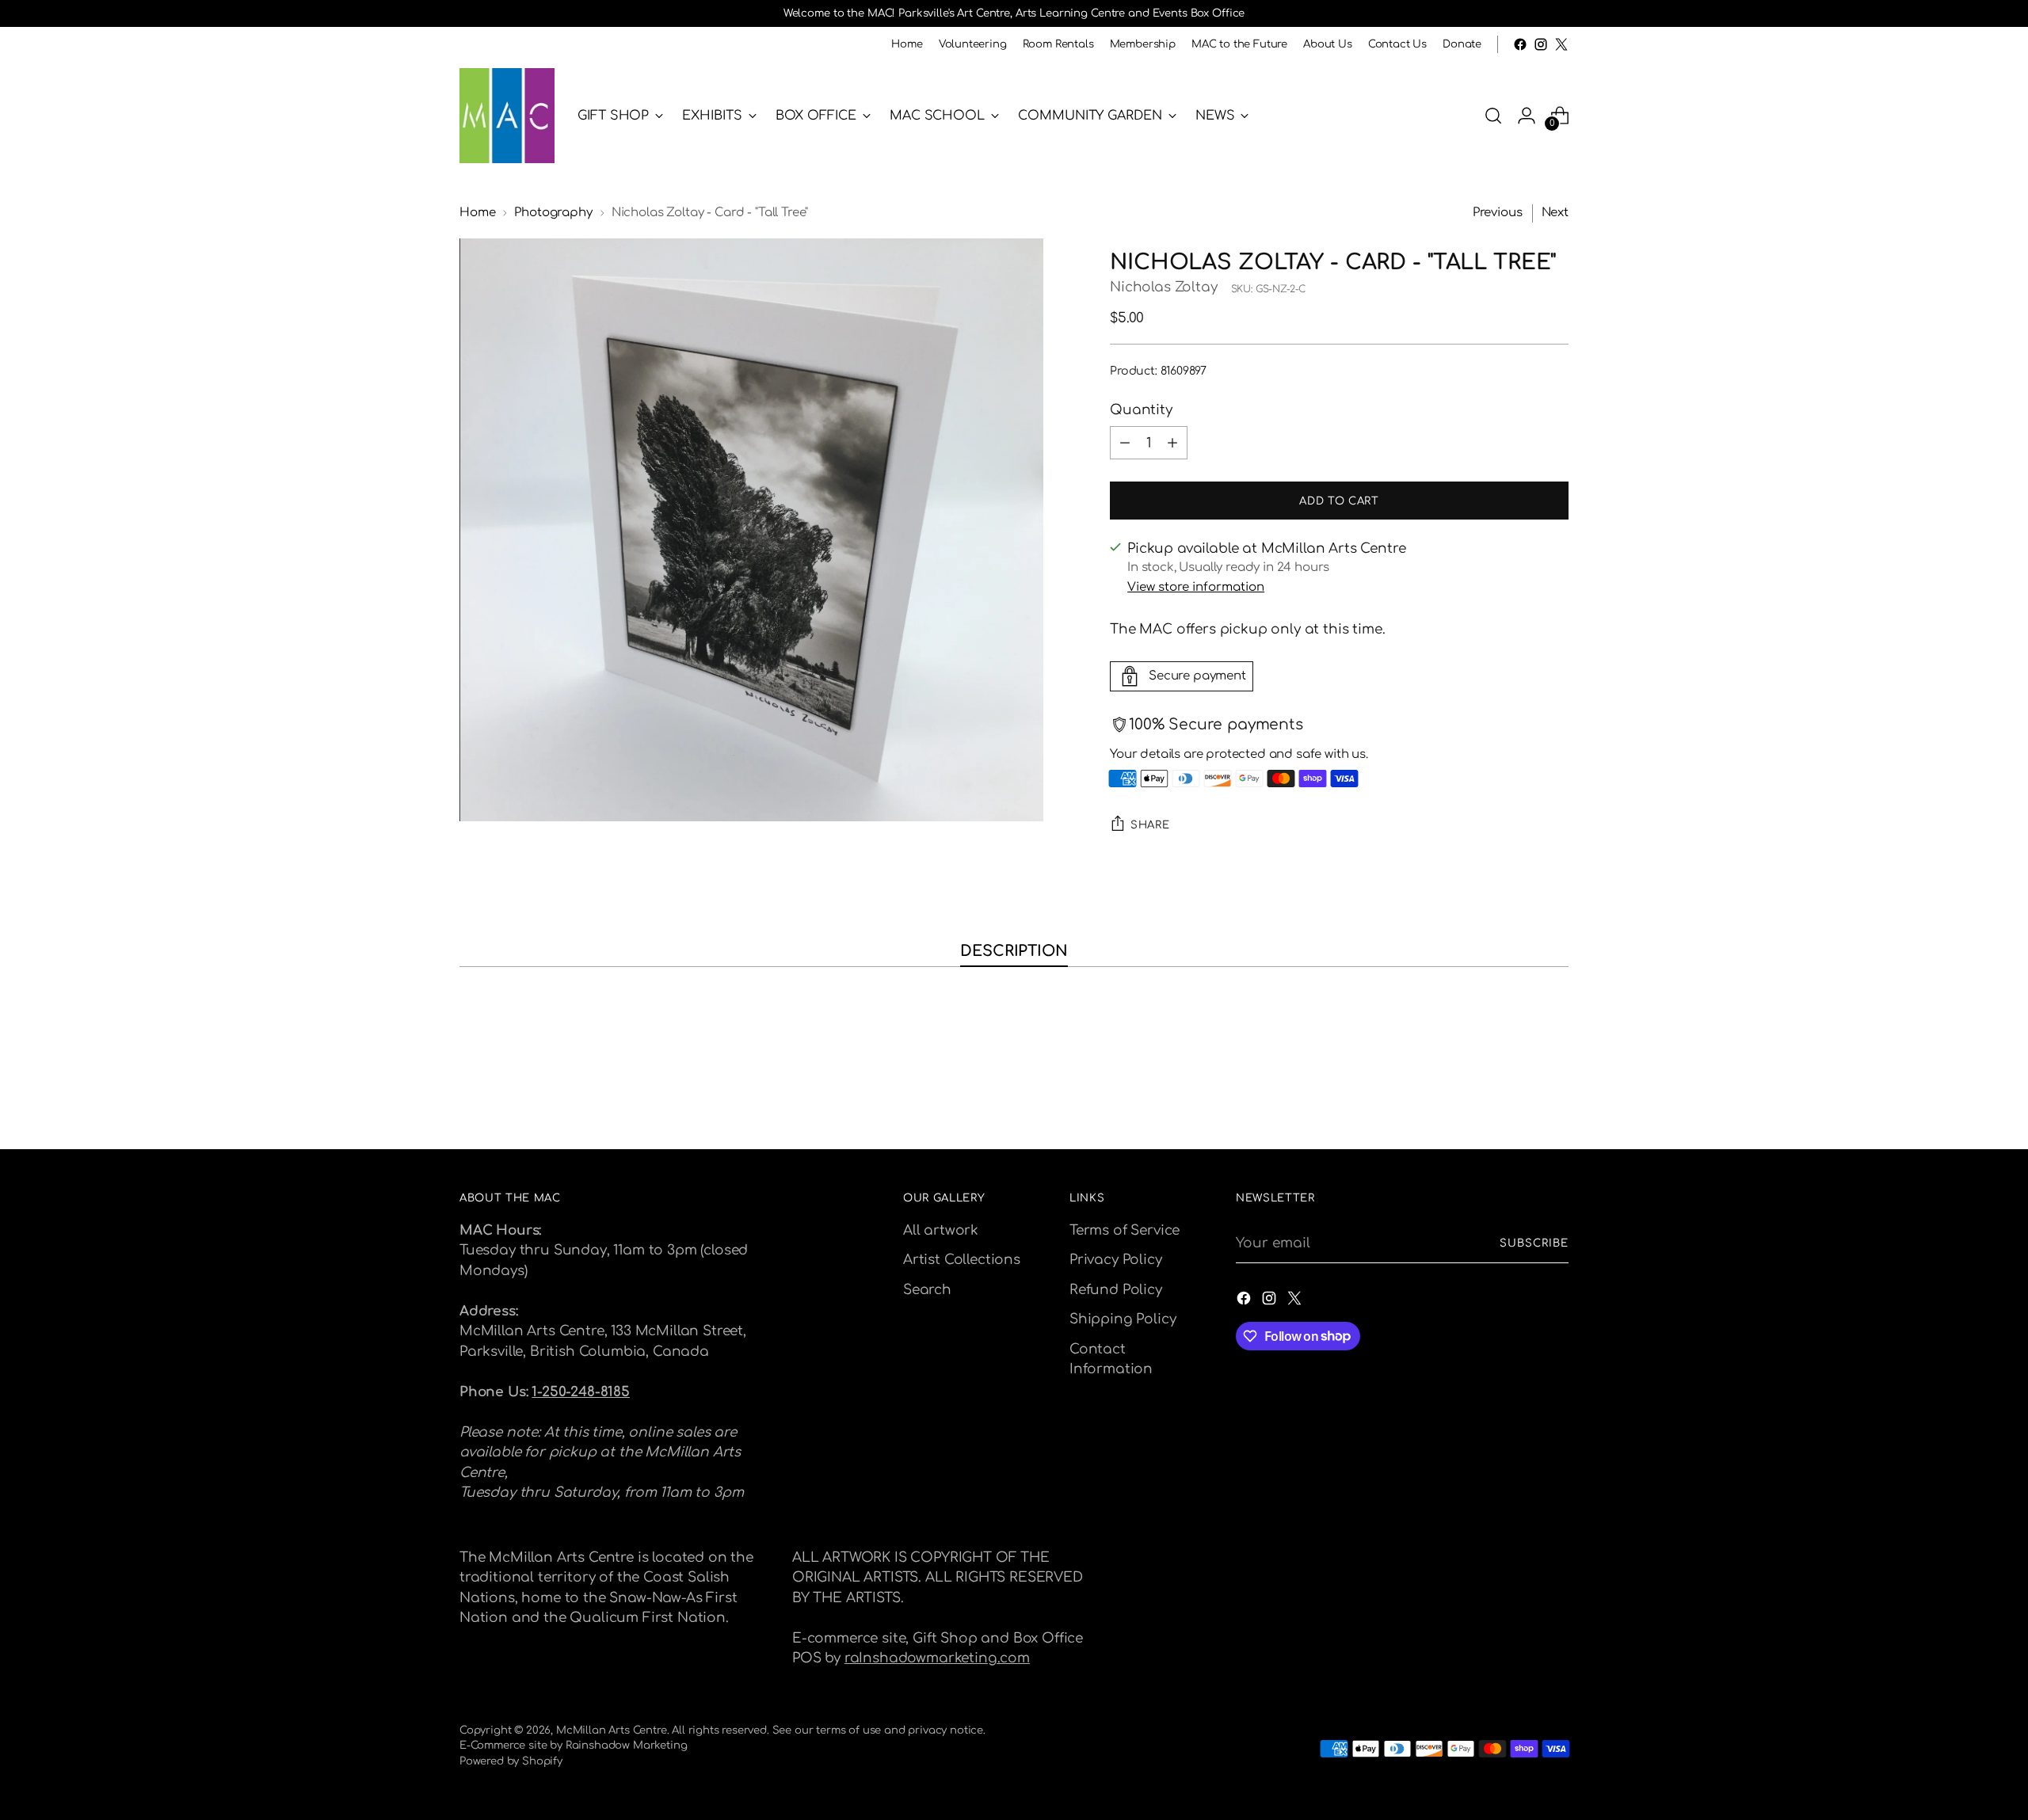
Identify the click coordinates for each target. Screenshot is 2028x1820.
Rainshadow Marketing (627, 1745)
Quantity (1141, 410)
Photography (553, 213)
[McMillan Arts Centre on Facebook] (1520, 44)
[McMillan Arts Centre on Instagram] (1541, 44)
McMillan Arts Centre (612, 1730)
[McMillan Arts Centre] (507, 116)
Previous (1498, 213)
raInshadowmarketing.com (937, 1658)
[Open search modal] (1493, 116)
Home (477, 213)
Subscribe (1534, 1243)
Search (927, 1290)
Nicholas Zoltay (1163, 287)
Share (1150, 825)
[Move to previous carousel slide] (1519, 1095)
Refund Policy (1116, 1290)
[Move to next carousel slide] (1555, 1095)
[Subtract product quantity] (1125, 443)
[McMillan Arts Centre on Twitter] (1561, 44)
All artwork (941, 1230)
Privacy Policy (1116, 1260)
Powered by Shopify (511, 1761)
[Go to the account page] (1527, 116)
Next (1555, 213)
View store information (1196, 587)
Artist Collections (962, 1260)
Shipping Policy (1123, 1319)
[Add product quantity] (1172, 443)
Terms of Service (1125, 1230)
